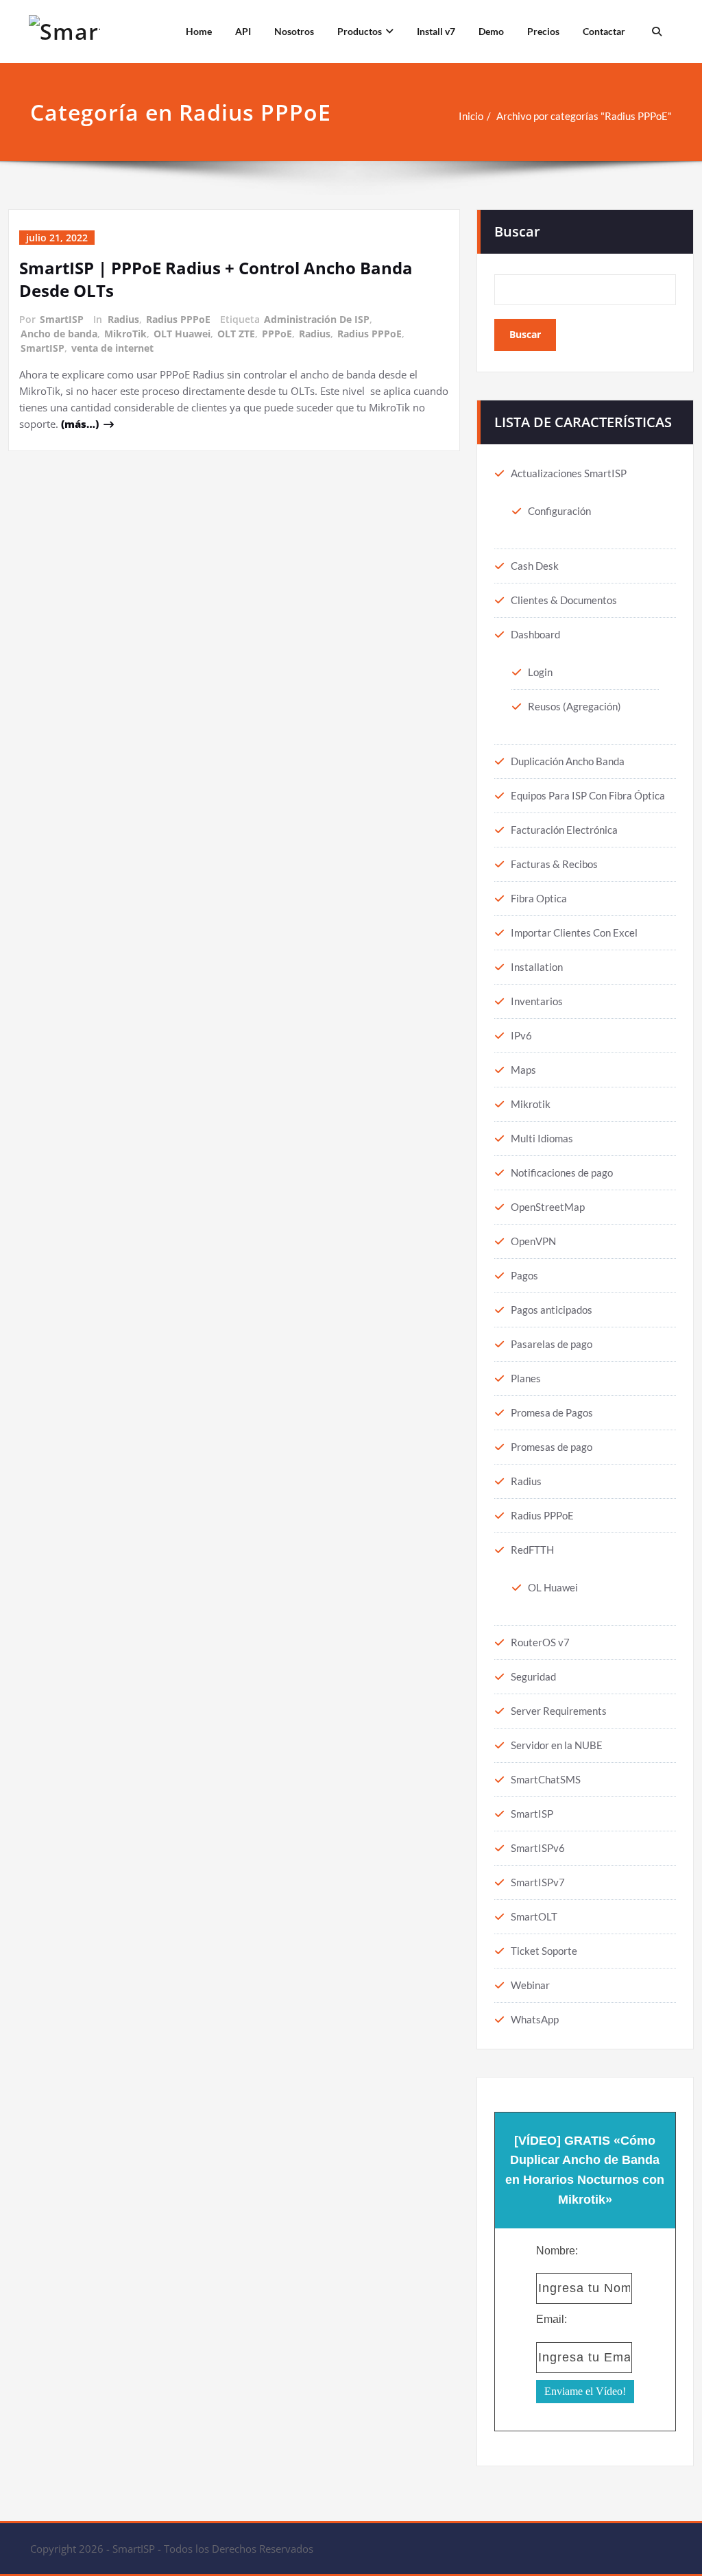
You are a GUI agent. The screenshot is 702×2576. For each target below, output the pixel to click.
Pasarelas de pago (552, 1344)
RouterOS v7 (540, 1642)
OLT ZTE (236, 334)
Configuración (559, 511)
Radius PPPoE (178, 319)
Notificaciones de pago (562, 1172)
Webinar (530, 1985)
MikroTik (125, 334)
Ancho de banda (59, 334)
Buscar (517, 231)
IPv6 (521, 1035)
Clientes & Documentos (564, 600)
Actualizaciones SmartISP (569, 473)
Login (540, 672)
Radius (123, 319)
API (243, 31)
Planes (526, 1378)
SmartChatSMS (546, 1779)
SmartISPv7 (538, 1882)
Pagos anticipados (552, 1310)
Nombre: (557, 2251)
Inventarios (537, 1001)
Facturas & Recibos (554, 864)
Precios (543, 31)
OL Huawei (553, 1587)
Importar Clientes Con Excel (574, 932)
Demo (491, 31)
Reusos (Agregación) (574, 706)
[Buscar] (655, 32)
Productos (360, 31)
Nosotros (294, 31)
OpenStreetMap (548, 1207)
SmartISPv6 (538, 1848)
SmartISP (62, 319)
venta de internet (112, 348)
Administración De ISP (317, 319)
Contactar (604, 31)
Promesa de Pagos (552, 1412)
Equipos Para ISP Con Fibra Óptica (588, 795)
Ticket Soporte (544, 1951)
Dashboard (535, 634)
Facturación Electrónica (564, 830)
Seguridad (533, 1676)
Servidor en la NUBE (557, 1745)
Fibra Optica (539, 898)
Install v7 (436, 31)
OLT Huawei (182, 334)
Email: (552, 2319)
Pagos (524, 1275)
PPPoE (277, 334)
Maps (523, 1070)
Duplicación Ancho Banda (568, 761)
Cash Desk (535, 566)
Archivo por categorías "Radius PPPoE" (584, 116)
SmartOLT (534, 1916)
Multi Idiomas (542, 1138)
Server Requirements (559, 1711)
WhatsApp (535, 2019)
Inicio (471, 116)
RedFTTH (532, 1550)
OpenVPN (533, 1241)
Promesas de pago (552, 1447)
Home (199, 31)
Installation (537, 967)
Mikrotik (531, 1104)
